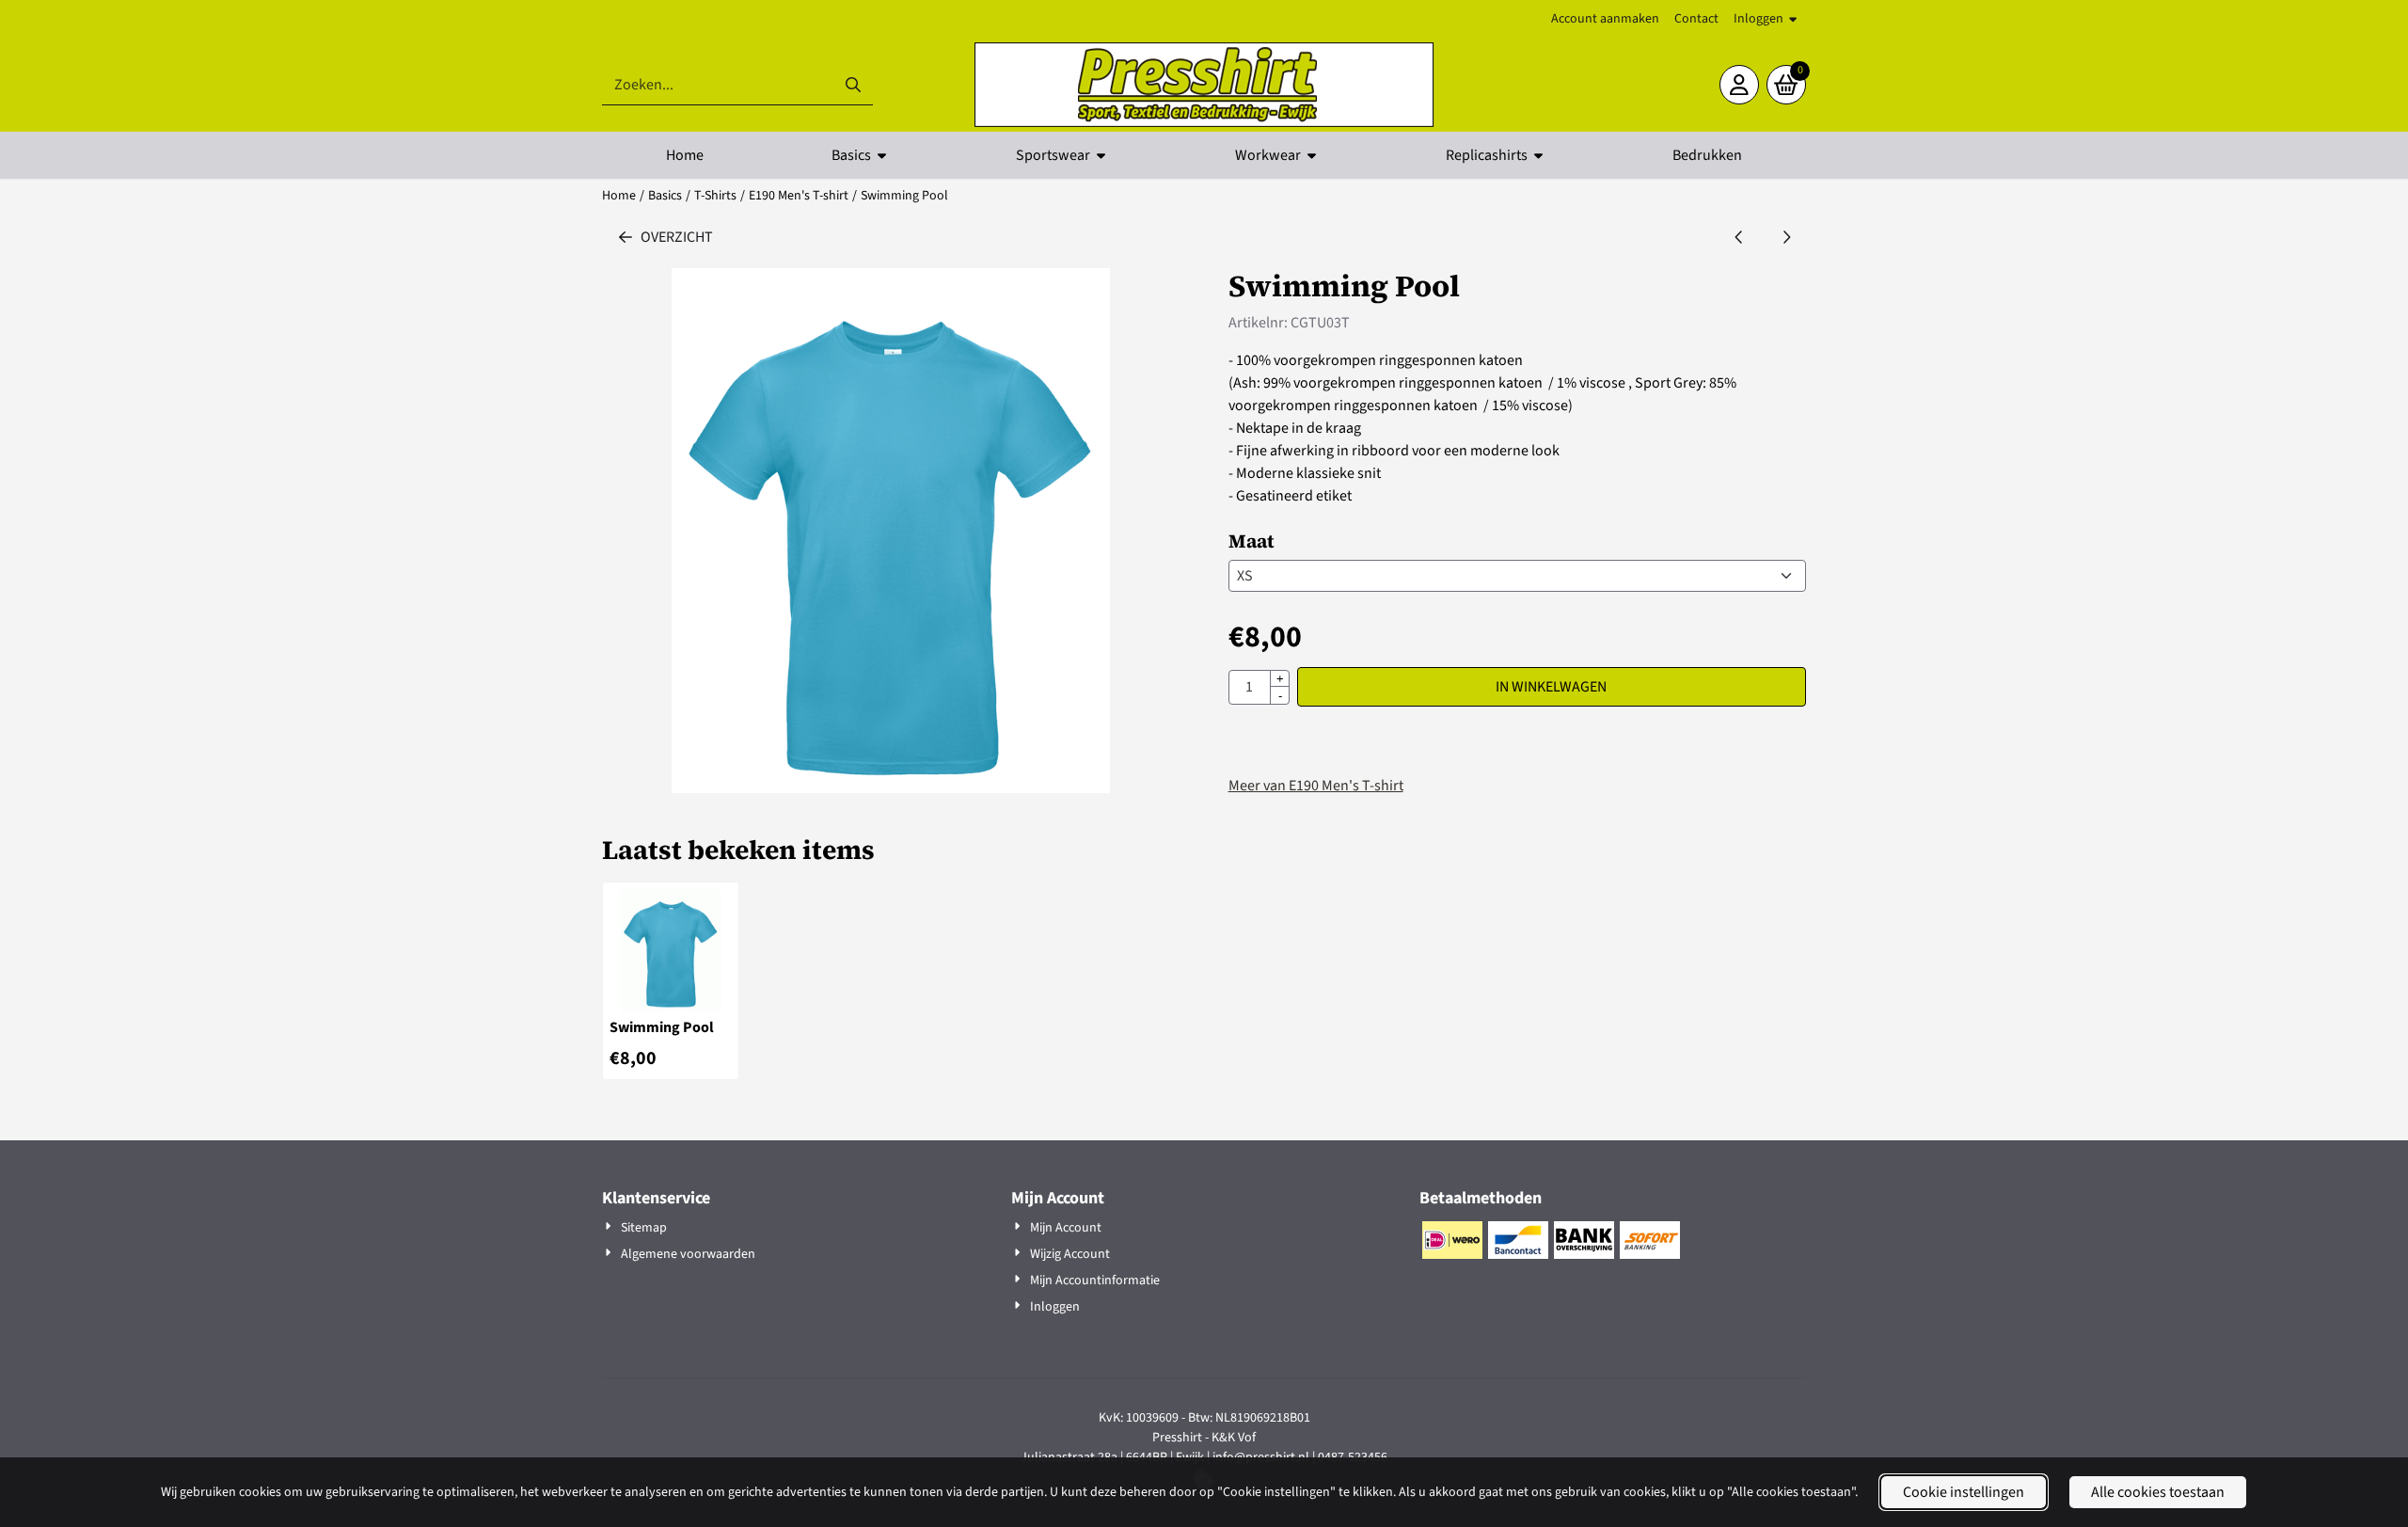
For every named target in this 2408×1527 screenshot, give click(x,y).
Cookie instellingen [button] (1964, 1492)
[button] (1739, 85)
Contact (1696, 19)
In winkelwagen (1551, 687)
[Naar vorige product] (1739, 237)
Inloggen (1758, 19)
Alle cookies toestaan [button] (2158, 1492)
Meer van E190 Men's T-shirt (1316, 786)
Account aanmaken (1605, 19)
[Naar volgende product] (1786, 237)
